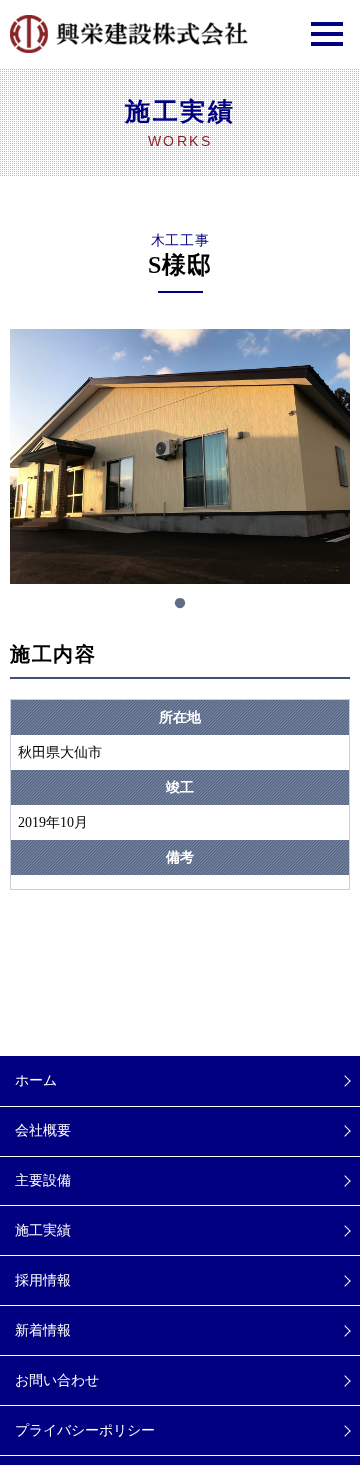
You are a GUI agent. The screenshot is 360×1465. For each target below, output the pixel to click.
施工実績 (43, 1230)
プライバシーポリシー (85, 1430)
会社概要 (43, 1130)
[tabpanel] (180, 456)
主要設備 (43, 1180)
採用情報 (43, 1280)
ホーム (36, 1080)
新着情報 (43, 1330)
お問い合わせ (57, 1380)
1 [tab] (180, 604)
